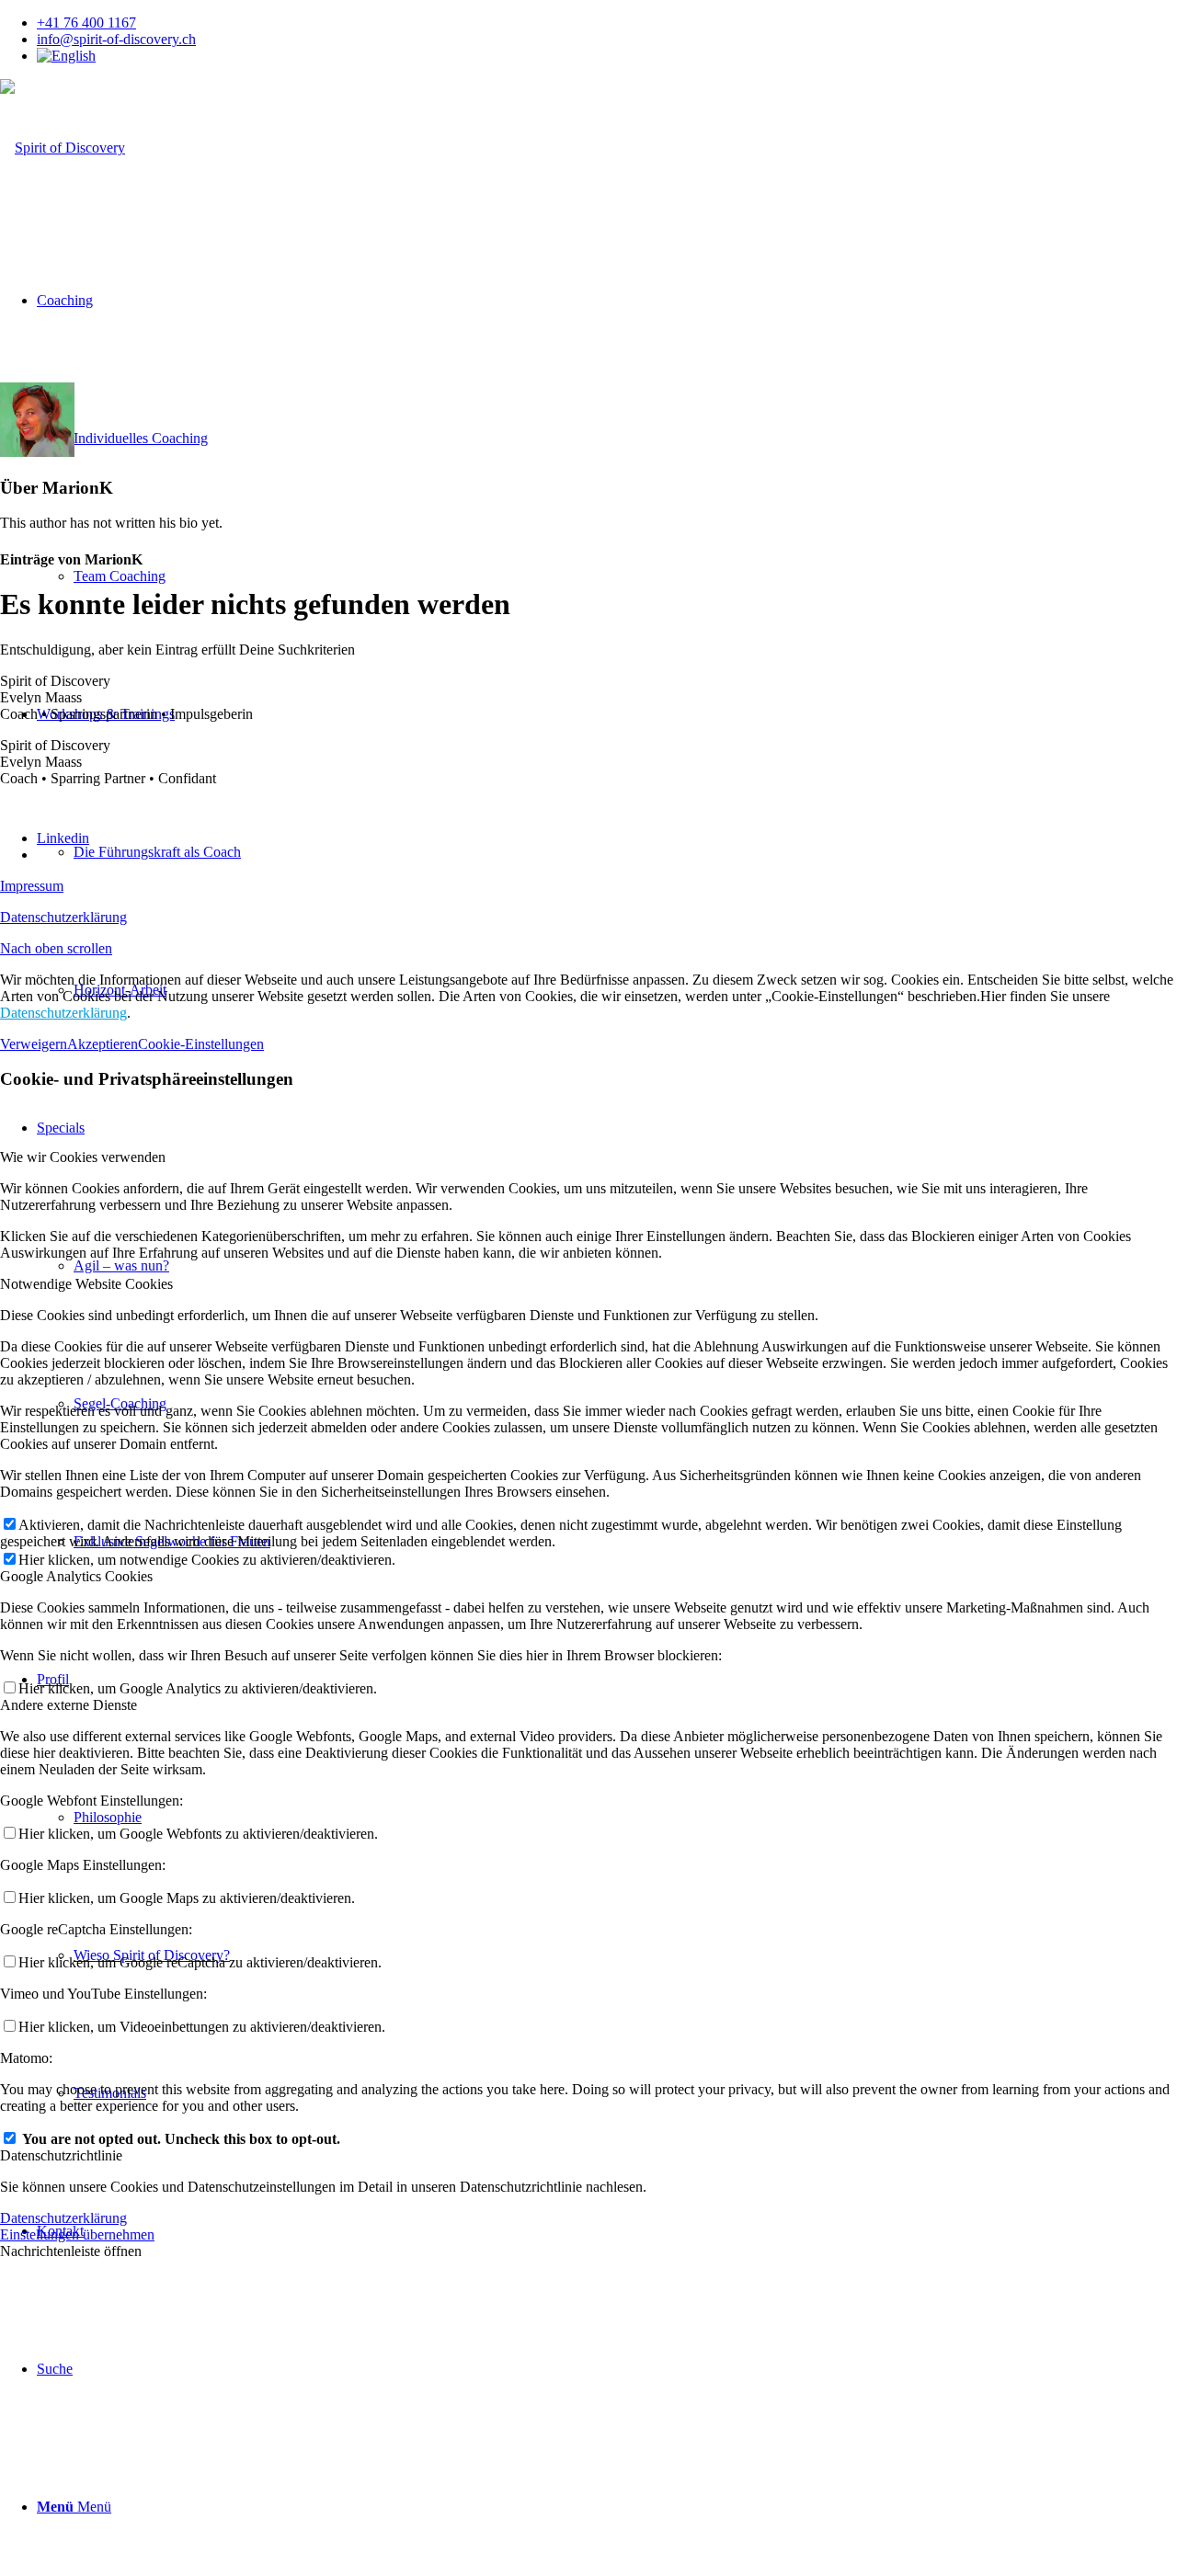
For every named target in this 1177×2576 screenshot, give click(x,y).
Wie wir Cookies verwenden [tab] (83, 1157)
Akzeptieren (103, 1044)
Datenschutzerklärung (63, 917)
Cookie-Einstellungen (201, 1044)
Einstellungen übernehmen (77, 2234)
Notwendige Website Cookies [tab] (86, 1284)
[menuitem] (607, 23)
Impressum (32, 886)
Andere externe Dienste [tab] (69, 1705)
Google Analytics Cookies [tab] (76, 1576)
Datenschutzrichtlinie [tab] (61, 2155)
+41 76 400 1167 (86, 23)
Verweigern (34, 1044)
